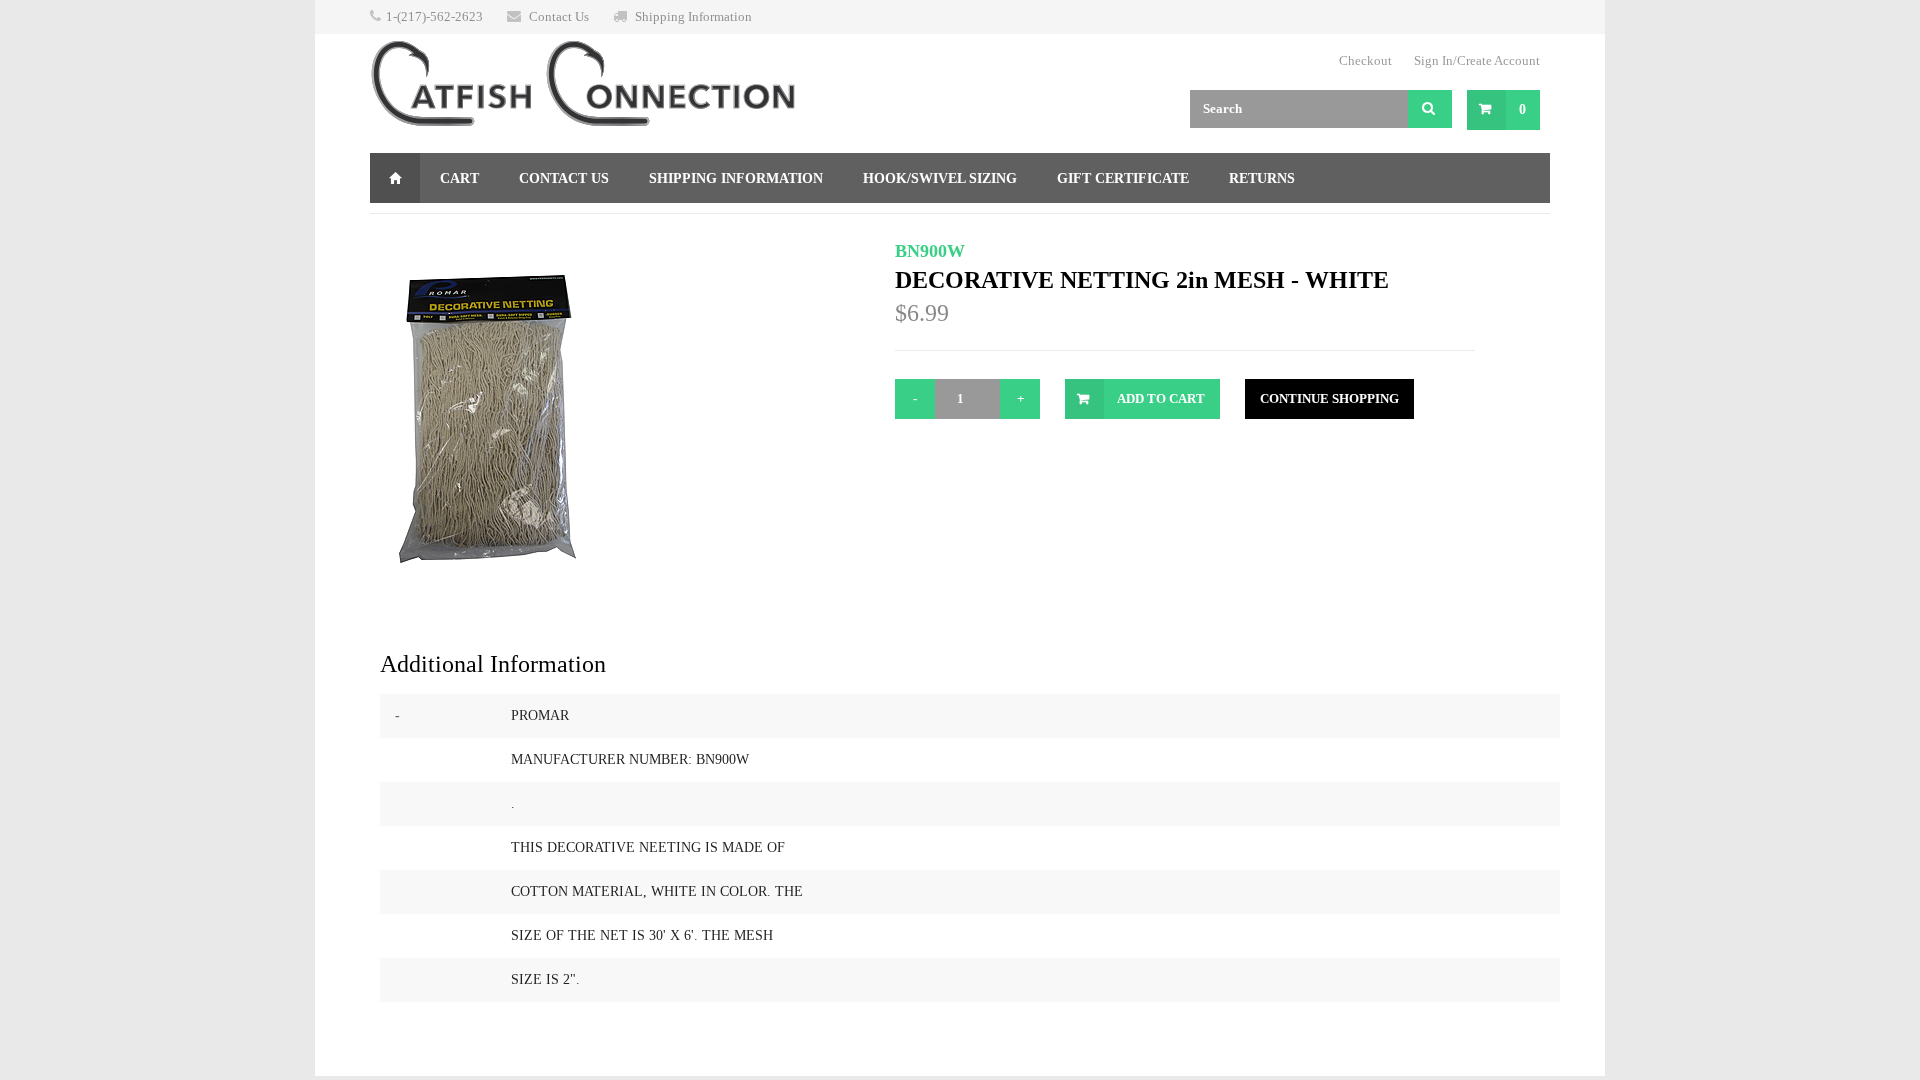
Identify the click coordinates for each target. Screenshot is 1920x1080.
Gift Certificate (1123, 178)
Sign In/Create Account (1477, 60)
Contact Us (559, 16)
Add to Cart (1161, 398)
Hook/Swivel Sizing (940, 178)
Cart (459, 178)
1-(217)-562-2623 (434, 16)
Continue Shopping (1329, 398)
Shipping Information (693, 16)
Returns (1262, 178)
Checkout (1365, 60)
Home (395, 178)
